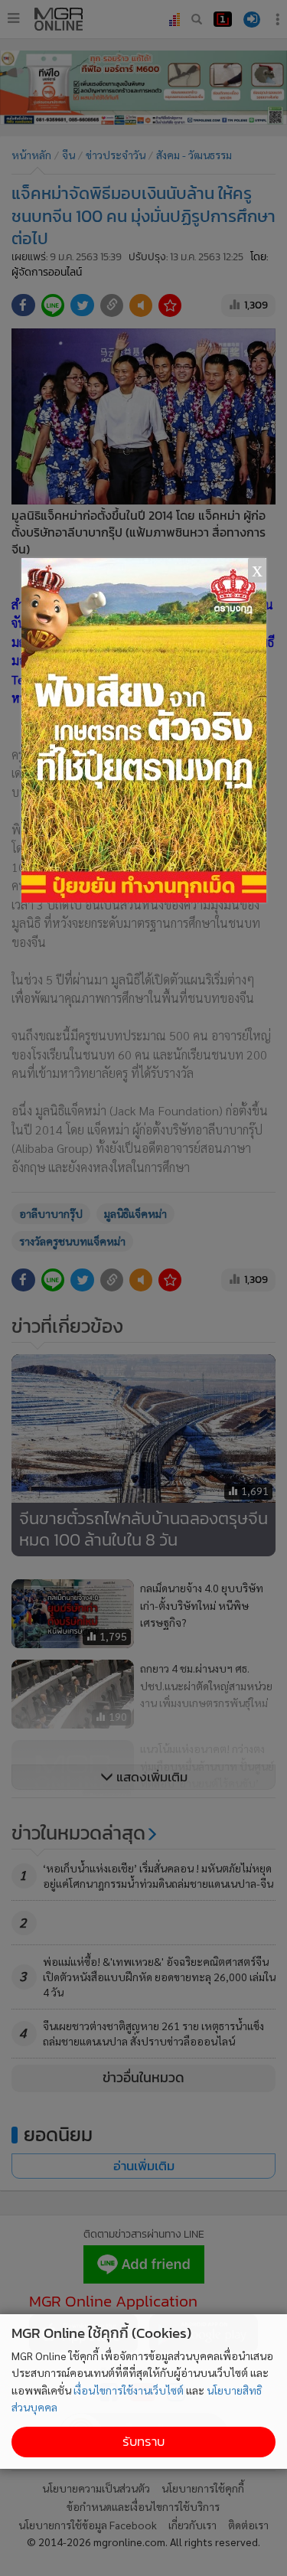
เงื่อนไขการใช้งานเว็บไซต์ (129, 2390)
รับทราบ (143, 2442)
